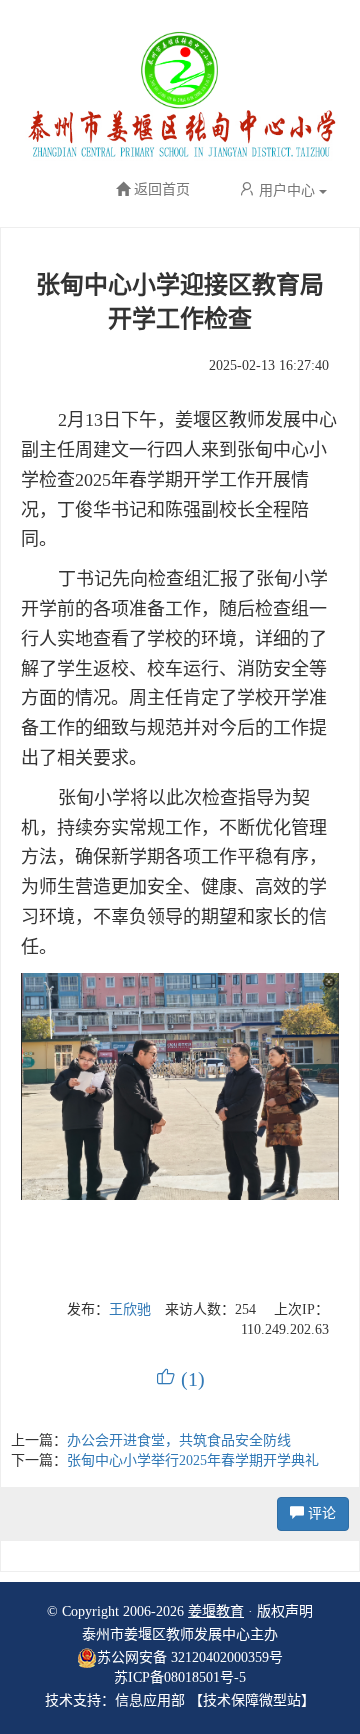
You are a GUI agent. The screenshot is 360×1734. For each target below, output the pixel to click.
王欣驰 (130, 1309)
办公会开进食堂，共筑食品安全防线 (179, 1440)
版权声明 (285, 1611)
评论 (320, 1513)
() (180, 1379)
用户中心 (287, 190)
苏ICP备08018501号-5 (180, 1677)
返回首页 (162, 190)
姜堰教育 (216, 1611)
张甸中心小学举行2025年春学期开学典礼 (193, 1460)
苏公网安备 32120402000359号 (190, 1657)
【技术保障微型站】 (252, 1700)
